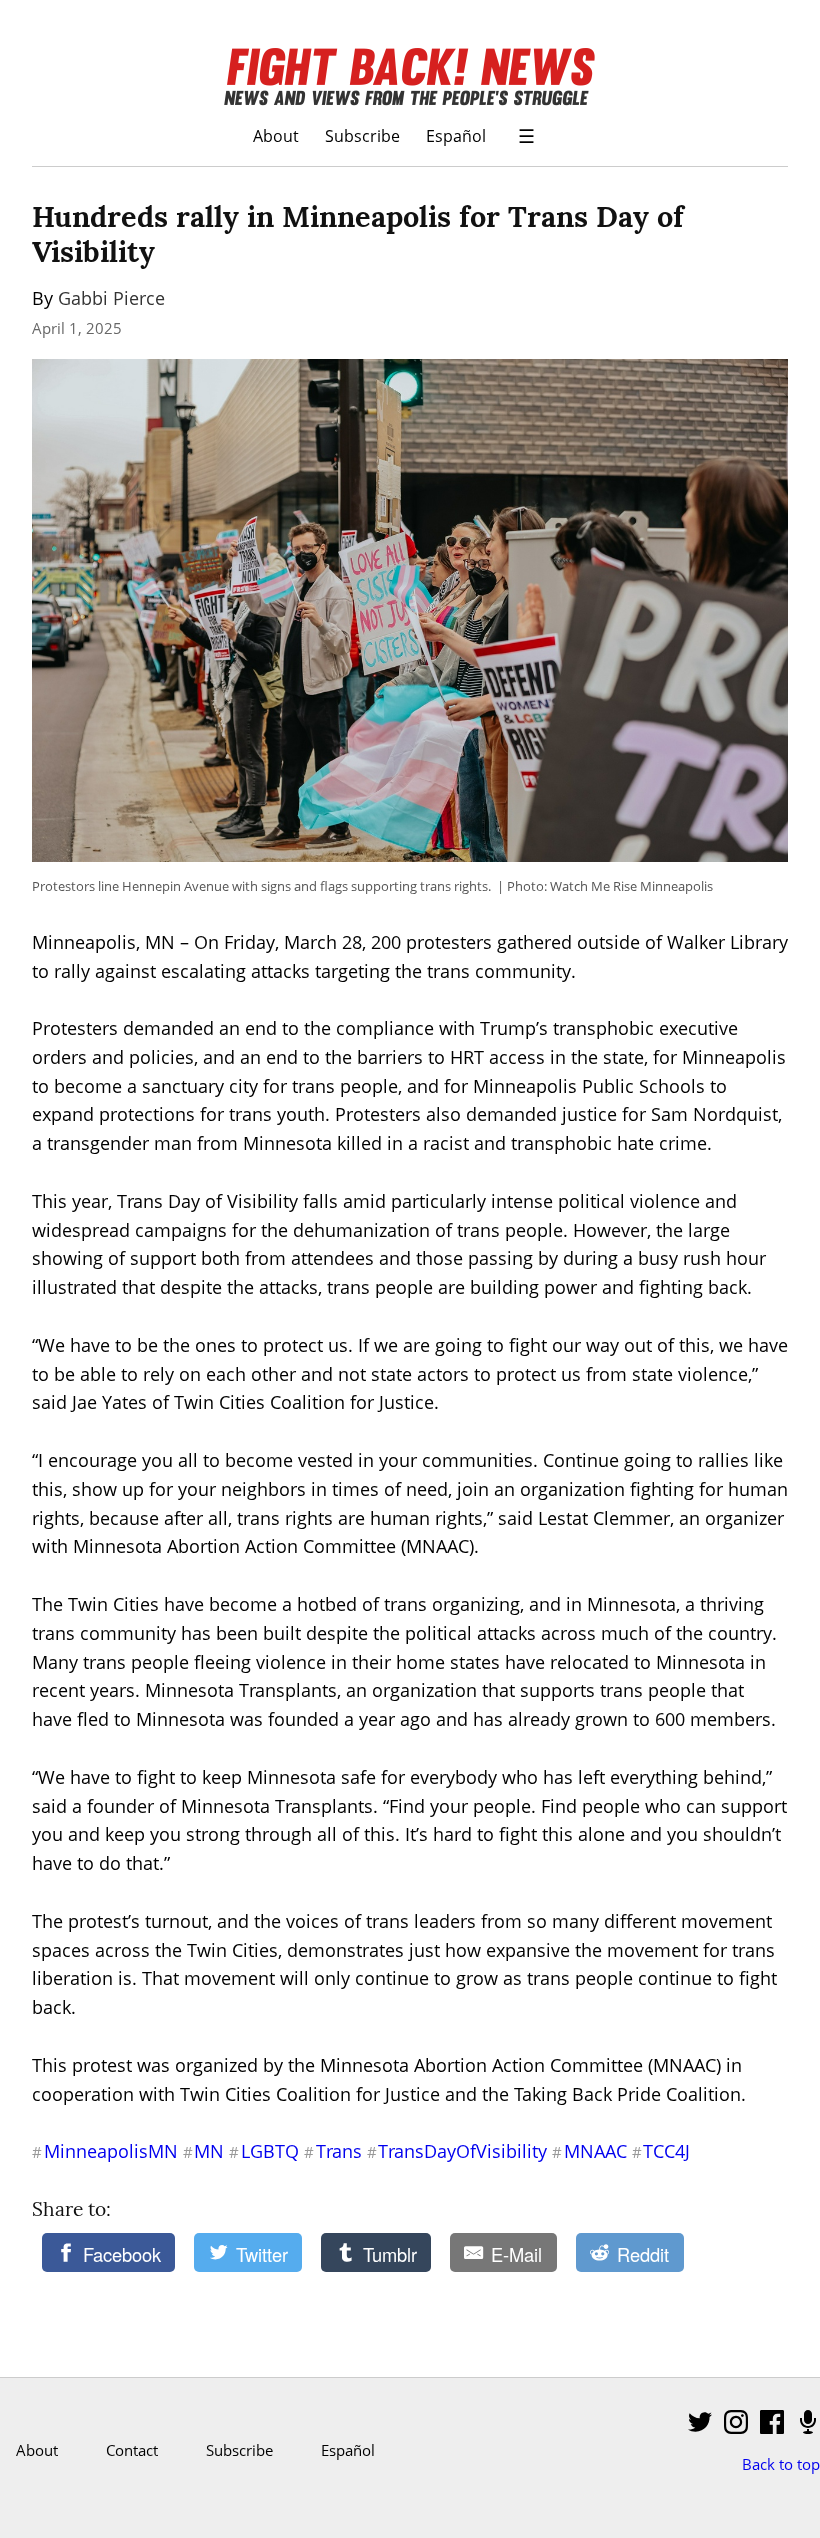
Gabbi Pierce (111, 298)
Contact (132, 2450)
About (276, 135)
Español (456, 135)
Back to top (781, 2464)
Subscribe (362, 135)
